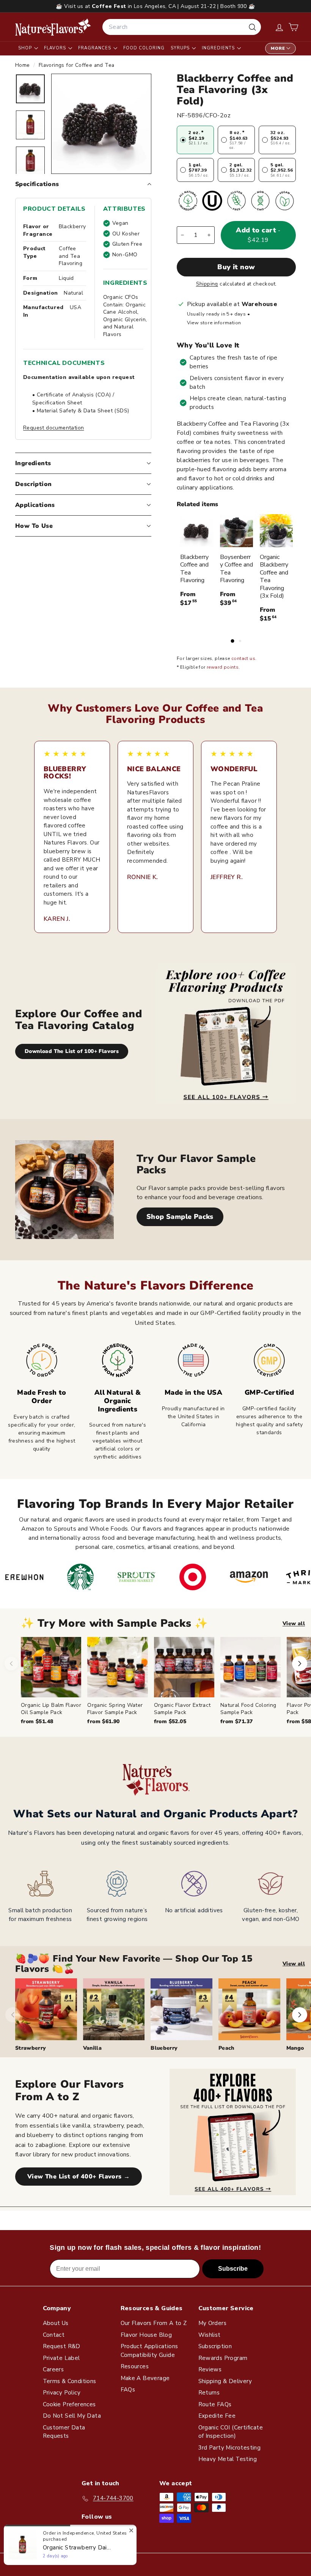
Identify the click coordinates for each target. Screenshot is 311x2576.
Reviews (210, 2369)
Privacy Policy (62, 2393)
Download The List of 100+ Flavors (72, 1051)
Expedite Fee (217, 2416)
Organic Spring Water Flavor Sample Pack (115, 1709)
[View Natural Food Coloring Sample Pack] (251, 1667)
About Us (56, 2323)
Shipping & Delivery (225, 2381)
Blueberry (164, 2048)
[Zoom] (101, 124)
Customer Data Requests (64, 2432)
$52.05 (170, 1721)
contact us (243, 658)
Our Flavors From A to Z (154, 2323)
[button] (293, 27)
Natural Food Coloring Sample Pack (248, 1709)
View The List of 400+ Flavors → (79, 2177)
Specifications (37, 184)
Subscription (215, 2346)
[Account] (279, 27)
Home (23, 65)
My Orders (213, 2323)
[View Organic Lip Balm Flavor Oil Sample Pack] (51, 1667)
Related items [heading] (197, 504)
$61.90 (103, 1721)
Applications (35, 505)
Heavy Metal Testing (228, 2459)
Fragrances (95, 48)
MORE (278, 48)
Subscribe (233, 2269)
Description (33, 484)
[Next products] (300, 1664)
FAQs (128, 2390)
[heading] (53, 27)
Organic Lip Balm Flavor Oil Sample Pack (51, 1709)
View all (294, 1623)
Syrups (181, 48)
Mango (295, 2048)
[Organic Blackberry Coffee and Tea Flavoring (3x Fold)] (276, 531)
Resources (135, 2366)
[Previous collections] (13, 2015)
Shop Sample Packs (180, 1217)
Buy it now (236, 267)
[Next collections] (300, 2015)
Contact (54, 2335)
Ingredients (219, 48)
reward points (223, 667)
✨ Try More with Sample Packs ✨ (115, 1623)
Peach (226, 2048)
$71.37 (236, 1721)
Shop (26, 48)
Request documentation (53, 428)
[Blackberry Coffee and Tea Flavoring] (197, 531)
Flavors (56, 48)
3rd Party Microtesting (230, 2448)
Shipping (207, 284)
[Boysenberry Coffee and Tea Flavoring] (236, 531)
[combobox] (182, 27)
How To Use (34, 526)
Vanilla (92, 2048)
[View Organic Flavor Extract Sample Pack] (184, 1667)
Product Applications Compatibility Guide (149, 2351)
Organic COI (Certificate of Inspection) (231, 2432)
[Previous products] (11, 1664)
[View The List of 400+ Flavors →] (233, 2132)
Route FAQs (215, 2404)
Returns (209, 2393)
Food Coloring (144, 48)
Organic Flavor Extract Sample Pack (182, 1709)
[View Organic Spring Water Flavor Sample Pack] (117, 1667)
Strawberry (31, 2048)
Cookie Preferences (69, 2404)
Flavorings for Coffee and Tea (77, 65)
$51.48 (37, 1721)
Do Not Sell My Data (72, 2416)
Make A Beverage (145, 2378)
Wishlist (210, 2335)
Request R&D (62, 2346)
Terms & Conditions (70, 2381)
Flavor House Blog (146, 2335)
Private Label (61, 2358)
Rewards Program (223, 2358)
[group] (166, 1681)
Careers (53, 2369)
